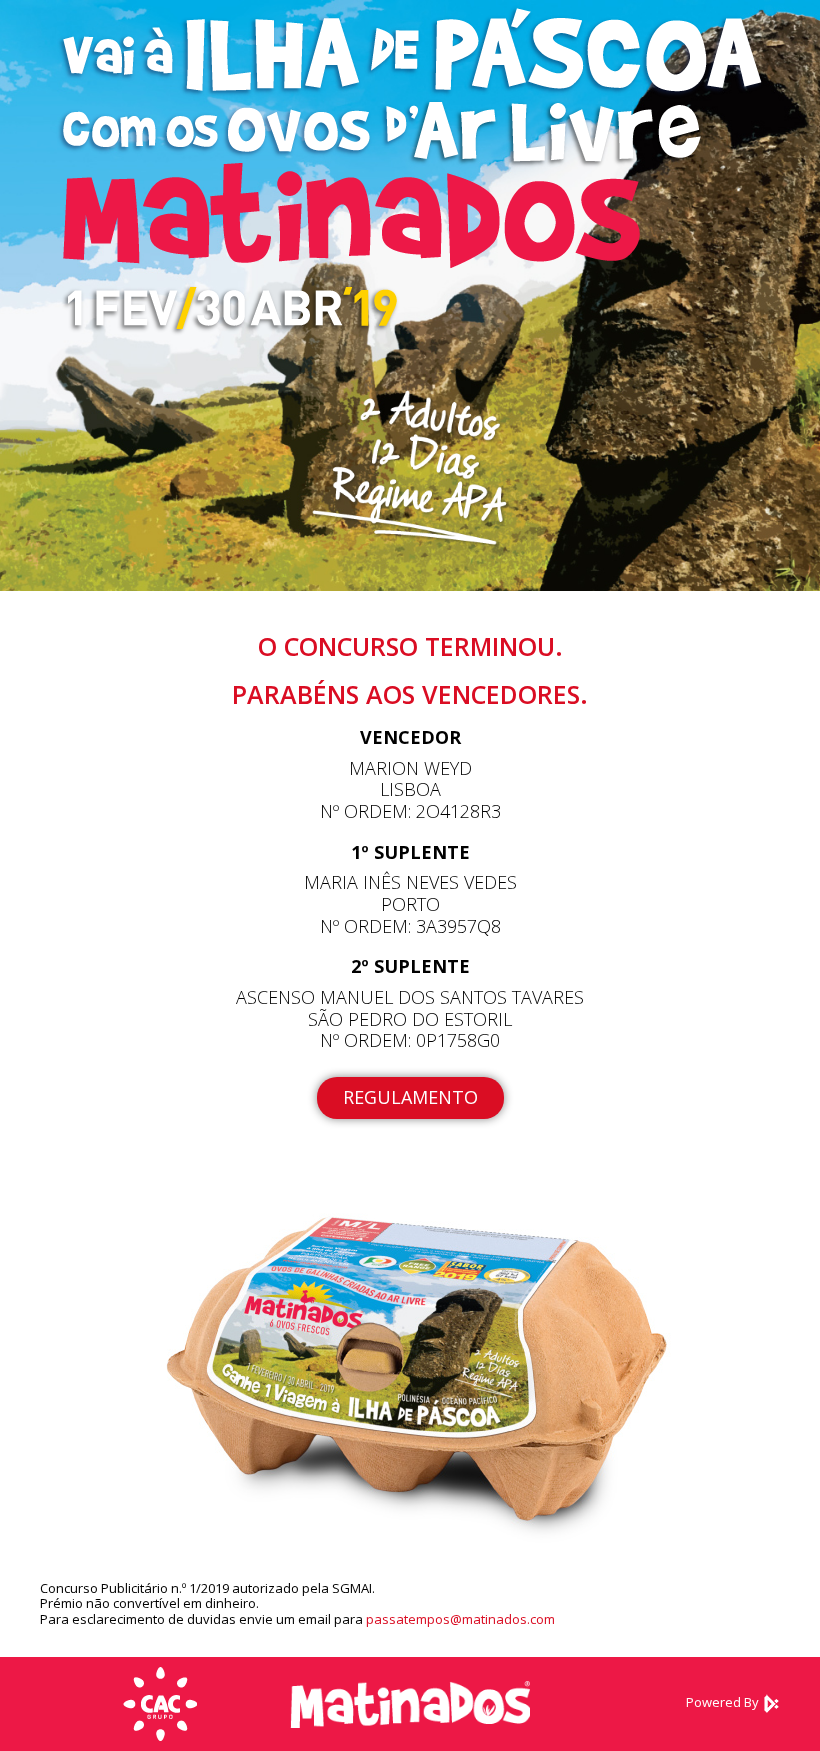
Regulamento (410, 1097)
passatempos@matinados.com (460, 1619)
